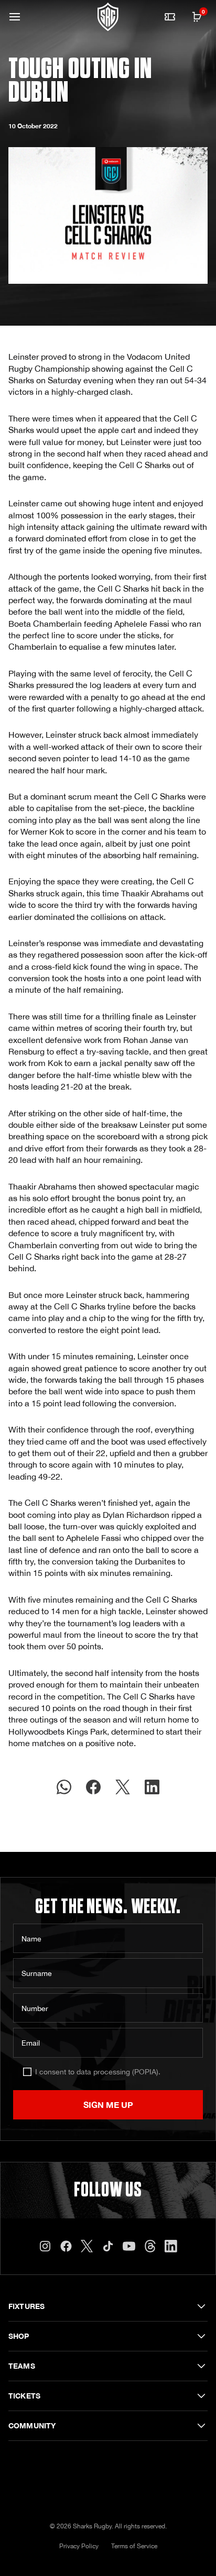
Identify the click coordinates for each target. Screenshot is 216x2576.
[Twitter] (87, 2246)
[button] (15, 17)
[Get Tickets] (170, 17)
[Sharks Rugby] (108, 17)
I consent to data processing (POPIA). (98, 2072)
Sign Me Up (108, 2105)
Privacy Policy (79, 2546)
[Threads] (150, 2246)
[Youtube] (129, 2246)
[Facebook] (66, 2246)
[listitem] (64, 1787)
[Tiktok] (108, 2246)
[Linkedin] (171, 2246)
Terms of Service (134, 2546)
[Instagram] (45, 2246)
